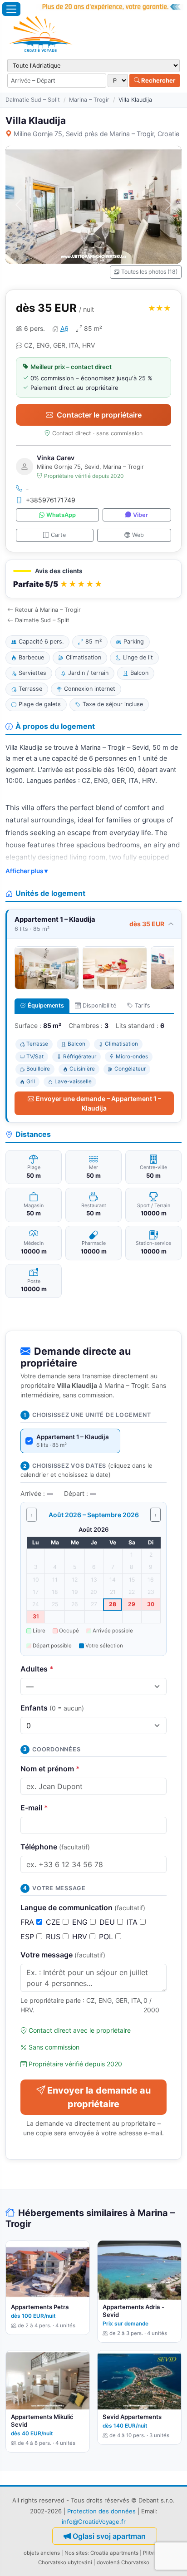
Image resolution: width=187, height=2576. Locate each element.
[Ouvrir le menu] (11, 9)
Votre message (63, 1955)
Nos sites (76, 2553)
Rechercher (157, 80)
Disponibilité (99, 1005)
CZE (54, 1922)
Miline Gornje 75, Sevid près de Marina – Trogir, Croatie (96, 134)
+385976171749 (51, 500)
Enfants (52, 1708)
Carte (58, 535)
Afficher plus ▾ (27, 871)
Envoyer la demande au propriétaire (99, 2097)
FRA (28, 1922)
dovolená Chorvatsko (123, 2562)
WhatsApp (61, 515)
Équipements (46, 1005)
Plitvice (152, 2553)
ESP (28, 1937)
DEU (108, 1922)
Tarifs (143, 1005)
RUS (54, 1937)
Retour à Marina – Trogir (48, 610)
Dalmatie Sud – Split (33, 100)
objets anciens (42, 2553)
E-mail (34, 1808)
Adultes (37, 1669)
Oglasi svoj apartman (109, 2536)
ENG (81, 1922)
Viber (140, 515)
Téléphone (55, 1847)
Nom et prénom (50, 1769)
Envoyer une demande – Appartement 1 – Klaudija (98, 1103)
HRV (81, 1937)
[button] (93, 579)
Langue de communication (83, 1907)
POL (107, 1937)
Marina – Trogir (89, 100)
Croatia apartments (114, 2553)
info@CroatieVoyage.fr (94, 2522)
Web (138, 535)
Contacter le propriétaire (99, 415)
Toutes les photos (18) (149, 272)
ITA (133, 1922)
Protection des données (101, 2511)
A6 (64, 328)
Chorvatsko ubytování (65, 2562)
